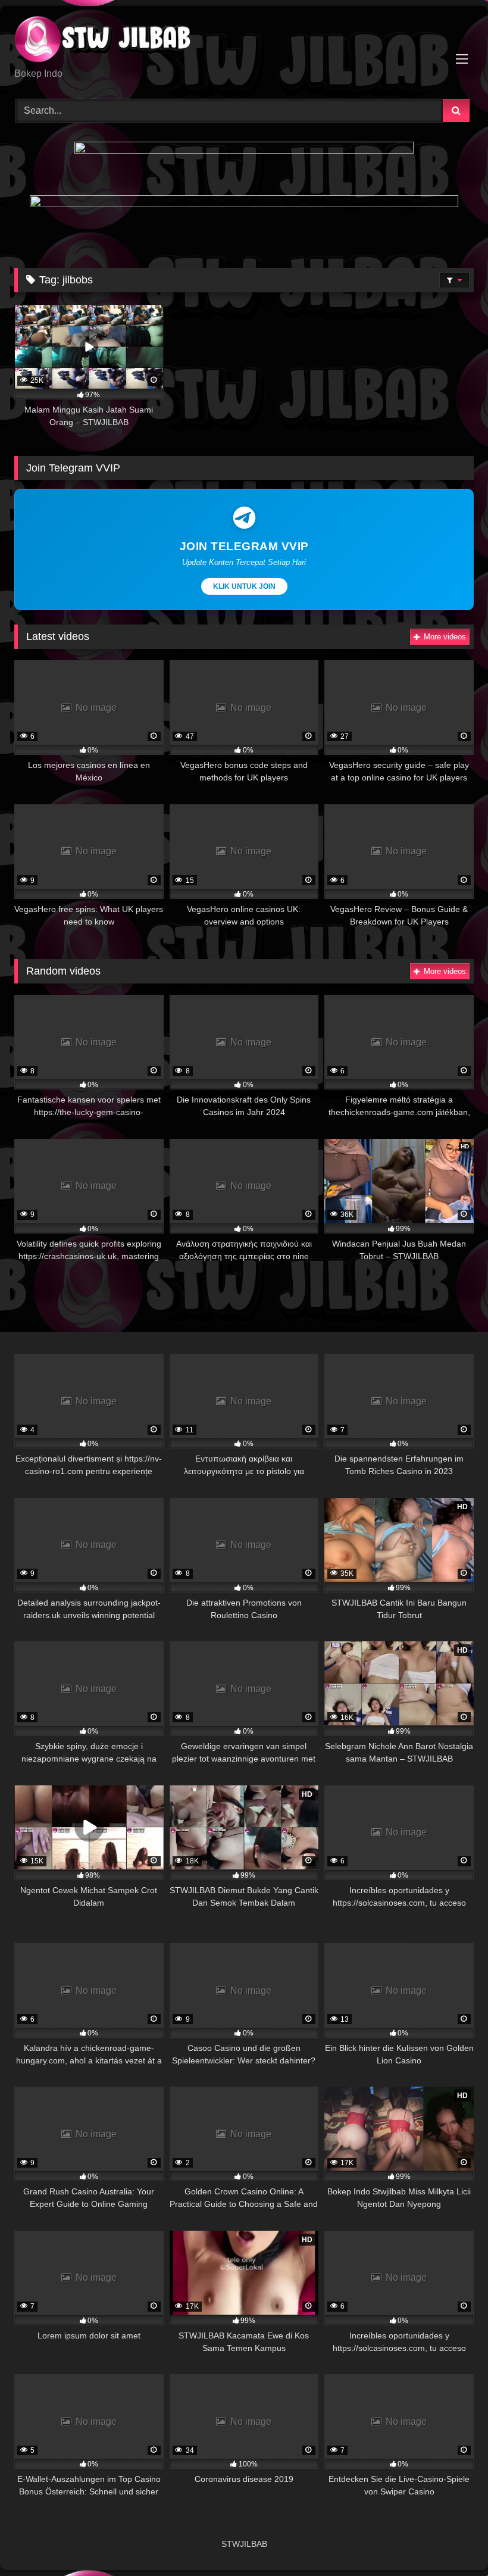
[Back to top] (451, 2541)
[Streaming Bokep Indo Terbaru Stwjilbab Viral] (244, 41)
